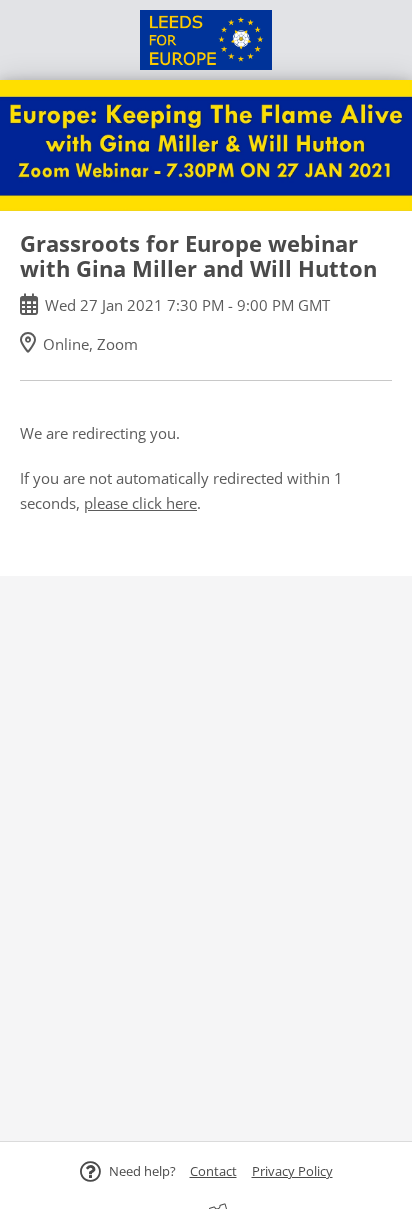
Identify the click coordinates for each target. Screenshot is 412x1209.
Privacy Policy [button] (292, 1171)
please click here (140, 503)
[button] (213, 1171)
